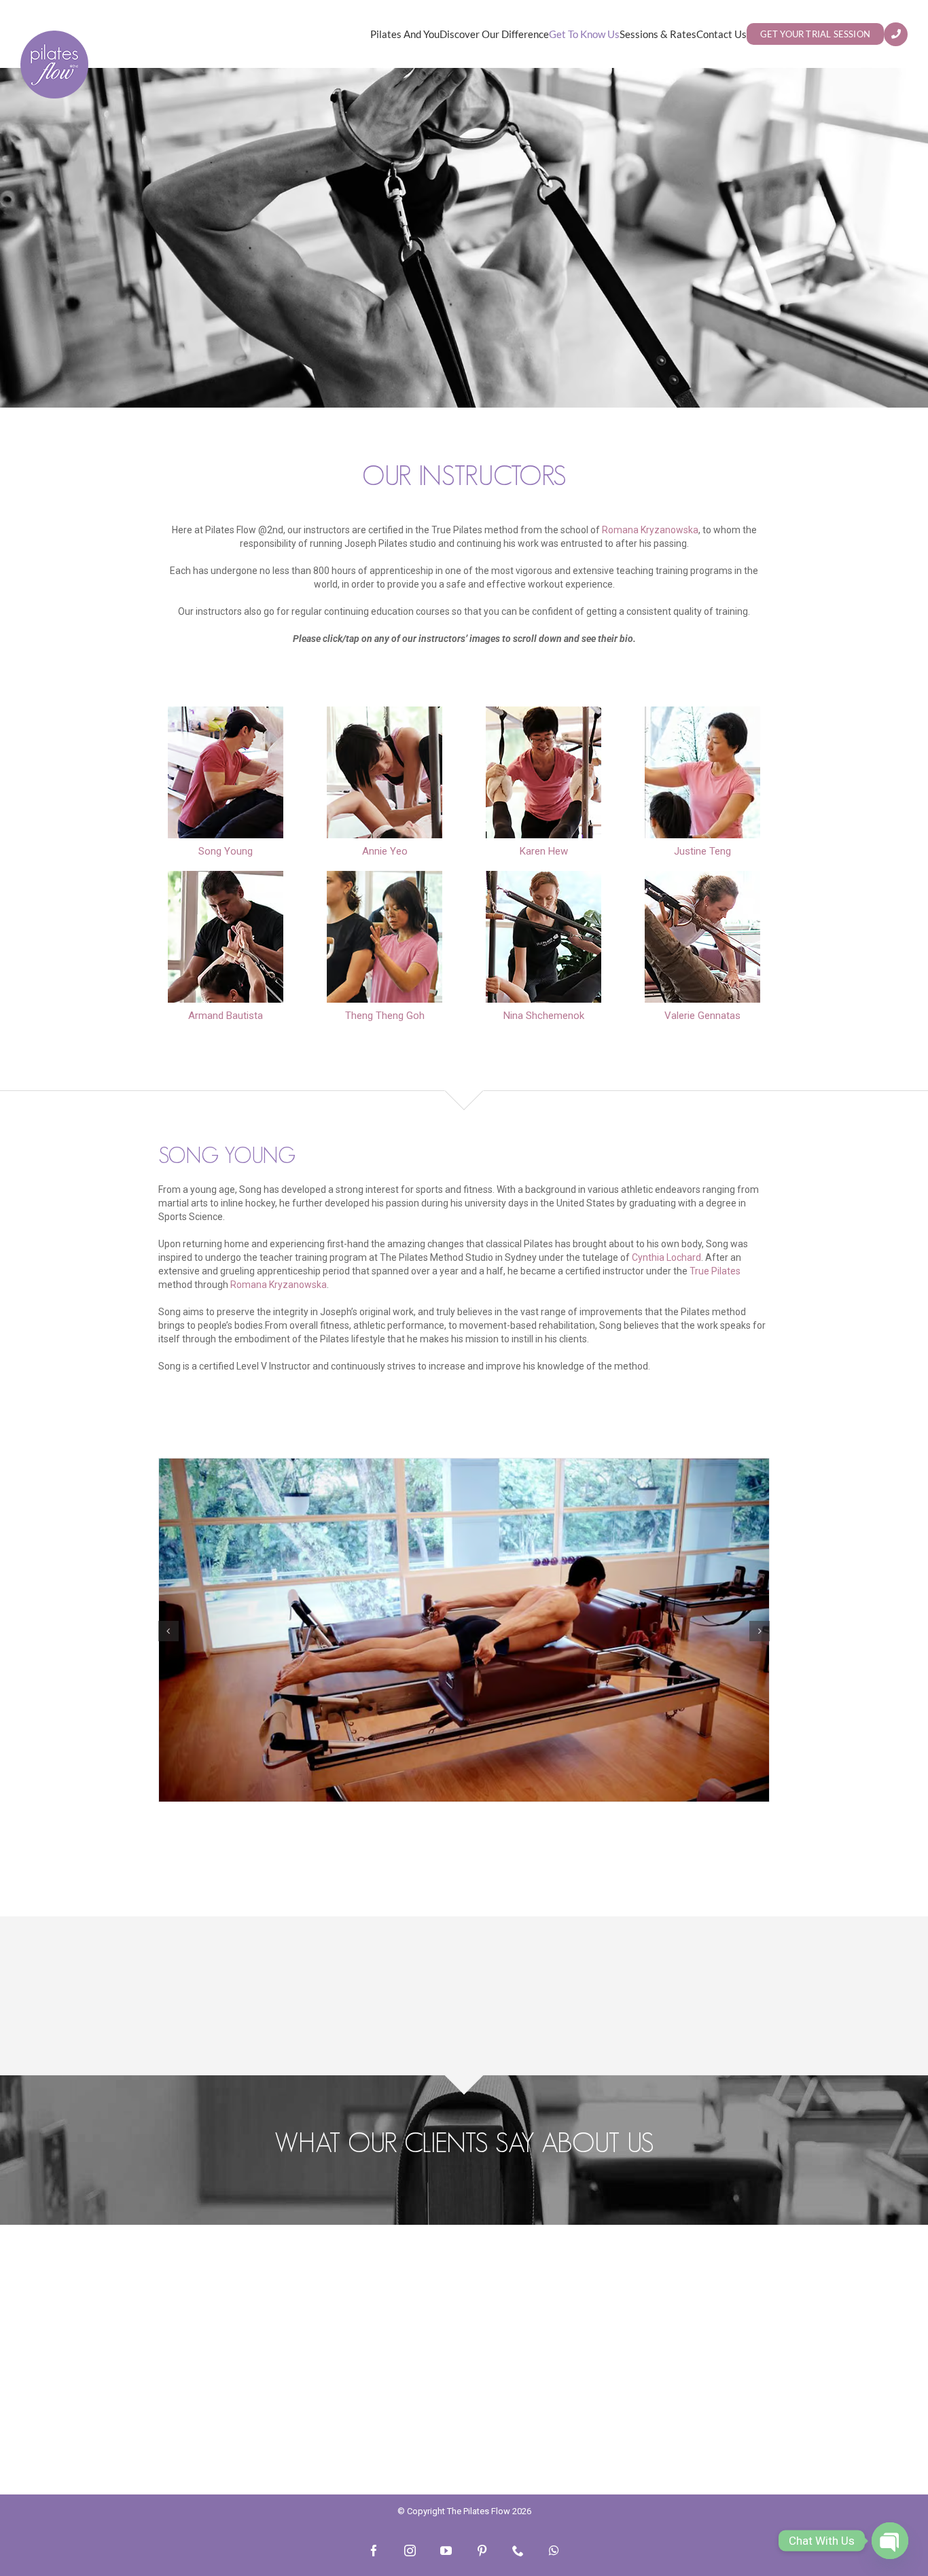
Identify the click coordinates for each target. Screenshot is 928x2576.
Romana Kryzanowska (650, 530)
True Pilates (715, 1271)
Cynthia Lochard (666, 1257)
